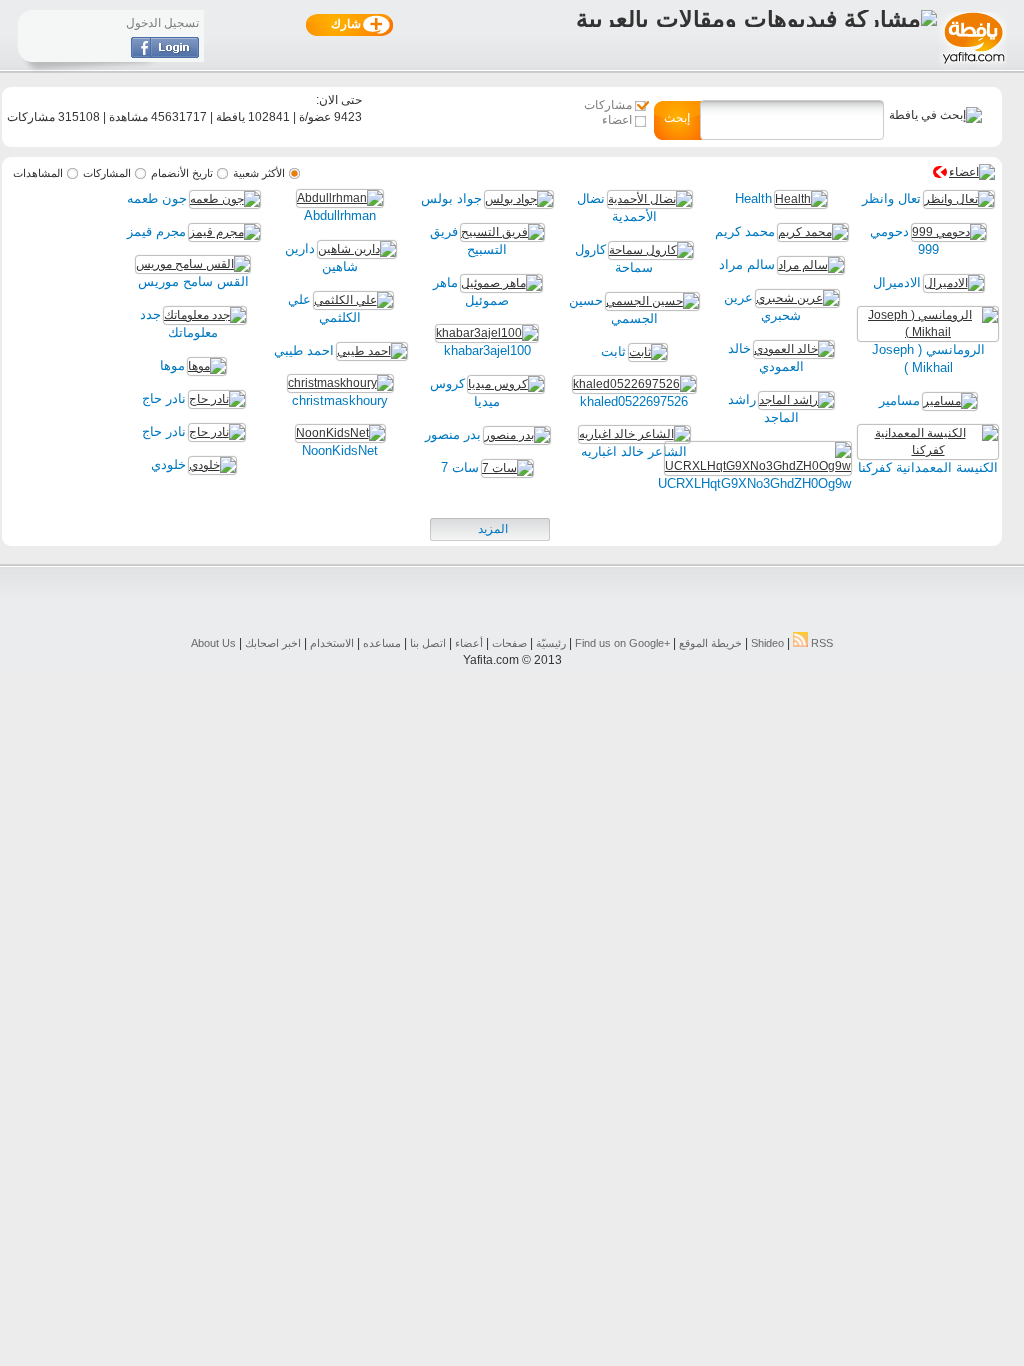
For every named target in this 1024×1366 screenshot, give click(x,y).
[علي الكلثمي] (353, 300)
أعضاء (469, 643)
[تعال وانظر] (959, 199)
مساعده (382, 643)
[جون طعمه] (225, 199)
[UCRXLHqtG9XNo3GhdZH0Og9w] (758, 466)
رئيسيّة (551, 643)
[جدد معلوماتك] (205, 315)
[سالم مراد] (811, 265)
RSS (820, 643)
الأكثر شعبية (259, 173)
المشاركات (107, 173)
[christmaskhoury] (340, 383)
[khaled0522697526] (634, 384)
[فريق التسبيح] (502, 232)
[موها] (207, 366)
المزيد (493, 529)
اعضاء (617, 120)
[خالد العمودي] (794, 349)
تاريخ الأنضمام (182, 173)
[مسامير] (950, 401)
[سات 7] (507, 468)
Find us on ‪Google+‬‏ (622, 643)
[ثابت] (648, 352)
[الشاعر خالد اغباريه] (634, 434)
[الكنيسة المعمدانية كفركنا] (928, 450)
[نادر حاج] (217, 399)
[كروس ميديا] (506, 384)
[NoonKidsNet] (340, 433)
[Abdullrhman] (340, 198)
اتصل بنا (428, 643)
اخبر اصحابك (273, 643)
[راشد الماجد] (796, 400)
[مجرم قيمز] (224, 232)
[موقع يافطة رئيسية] (972, 66)
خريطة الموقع (710, 643)
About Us (213, 643)
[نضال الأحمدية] (650, 199)
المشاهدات (38, 173)
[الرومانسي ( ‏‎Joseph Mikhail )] (928, 332)
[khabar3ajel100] (487, 333)
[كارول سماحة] (651, 250)
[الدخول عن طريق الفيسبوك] (165, 54)
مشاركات (608, 105)
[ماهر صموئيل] (501, 283)
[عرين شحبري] (797, 298)
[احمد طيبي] (372, 351)
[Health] (801, 199)
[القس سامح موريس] (193, 264)
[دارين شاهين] (357, 249)
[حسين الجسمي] (652, 301)
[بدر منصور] (517, 435)
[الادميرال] (954, 283)
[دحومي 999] (949, 232)
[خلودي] (212, 465)
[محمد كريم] (813, 232)
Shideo (767, 643)
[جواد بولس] (519, 199)
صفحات (509, 643)
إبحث (677, 118)
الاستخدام (332, 643)
